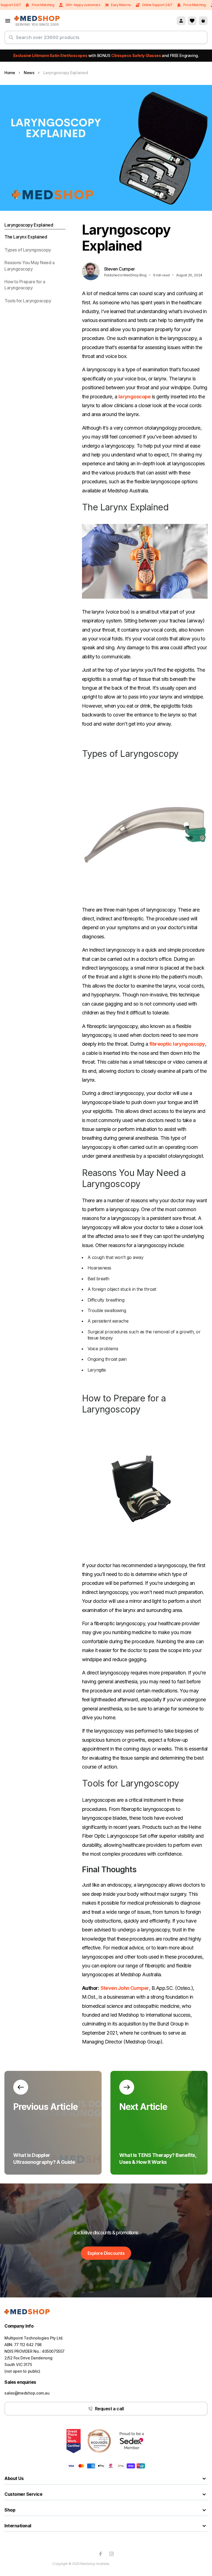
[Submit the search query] (11, 40)
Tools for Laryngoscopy (28, 301)
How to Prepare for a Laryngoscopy (25, 285)
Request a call (109, 2409)
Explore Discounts (106, 2253)
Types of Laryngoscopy (28, 250)
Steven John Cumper (125, 1988)
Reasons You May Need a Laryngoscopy (29, 266)
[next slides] (21, 2087)
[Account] (181, 21)
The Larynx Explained (26, 237)
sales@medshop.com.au (27, 2393)
